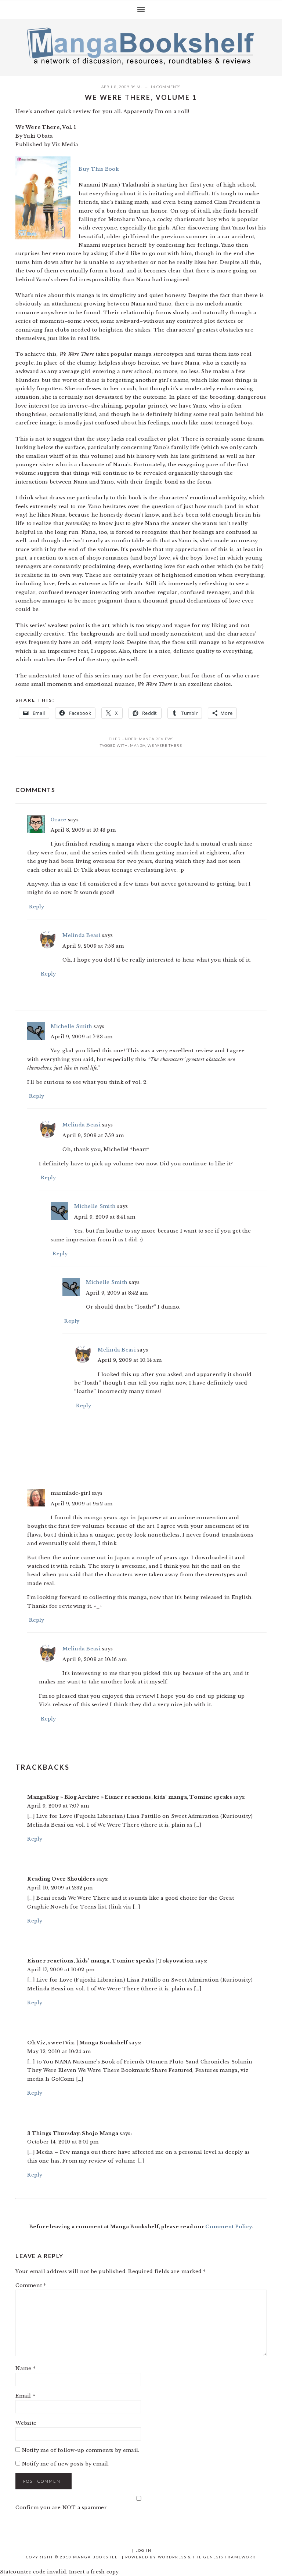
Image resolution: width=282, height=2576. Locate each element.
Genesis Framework (230, 2557)
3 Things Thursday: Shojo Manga (73, 2133)
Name (26, 2368)
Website (26, 2423)
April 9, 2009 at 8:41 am (105, 1217)
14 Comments (165, 87)
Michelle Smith (71, 1026)
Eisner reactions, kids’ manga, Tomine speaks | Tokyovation (110, 1961)
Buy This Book (98, 169)
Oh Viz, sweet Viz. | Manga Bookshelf (77, 2043)
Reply (37, 907)
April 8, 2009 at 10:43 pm (83, 830)
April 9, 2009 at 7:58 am (93, 946)
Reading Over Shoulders (61, 1879)
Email (25, 2396)
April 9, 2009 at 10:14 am (130, 1360)
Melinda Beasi (81, 935)
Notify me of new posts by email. (66, 2464)
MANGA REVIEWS (156, 739)
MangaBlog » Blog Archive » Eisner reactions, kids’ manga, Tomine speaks (129, 1797)
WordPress (172, 2557)
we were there (165, 745)
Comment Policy (229, 2227)
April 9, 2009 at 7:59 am (93, 1135)
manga (138, 745)
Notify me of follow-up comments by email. (81, 2450)
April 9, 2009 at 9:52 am (82, 1504)
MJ (140, 87)
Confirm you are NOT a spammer (61, 2508)
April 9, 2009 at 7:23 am (82, 1037)
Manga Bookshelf (141, 46)
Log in (144, 2550)
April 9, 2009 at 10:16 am (95, 1659)
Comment (31, 2285)
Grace (58, 820)
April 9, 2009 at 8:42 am (117, 1293)
